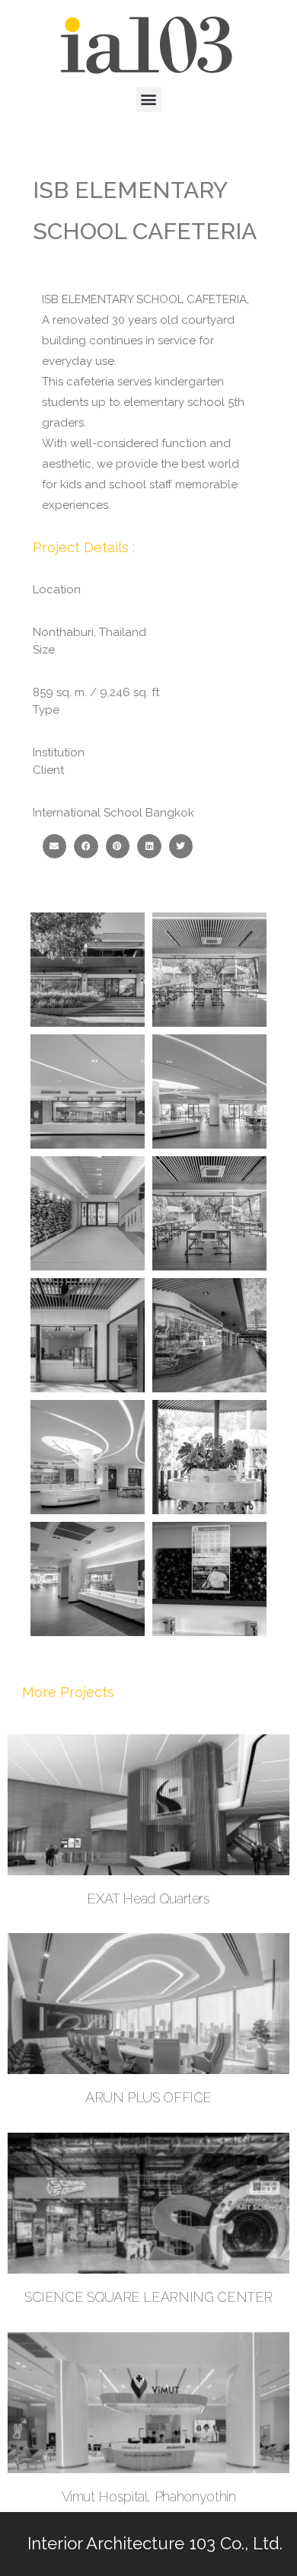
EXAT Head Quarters (148, 1898)
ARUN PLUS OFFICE (148, 2097)
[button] (149, 99)
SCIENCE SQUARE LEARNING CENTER (148, 2297)
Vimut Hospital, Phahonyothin (149, 2496)
